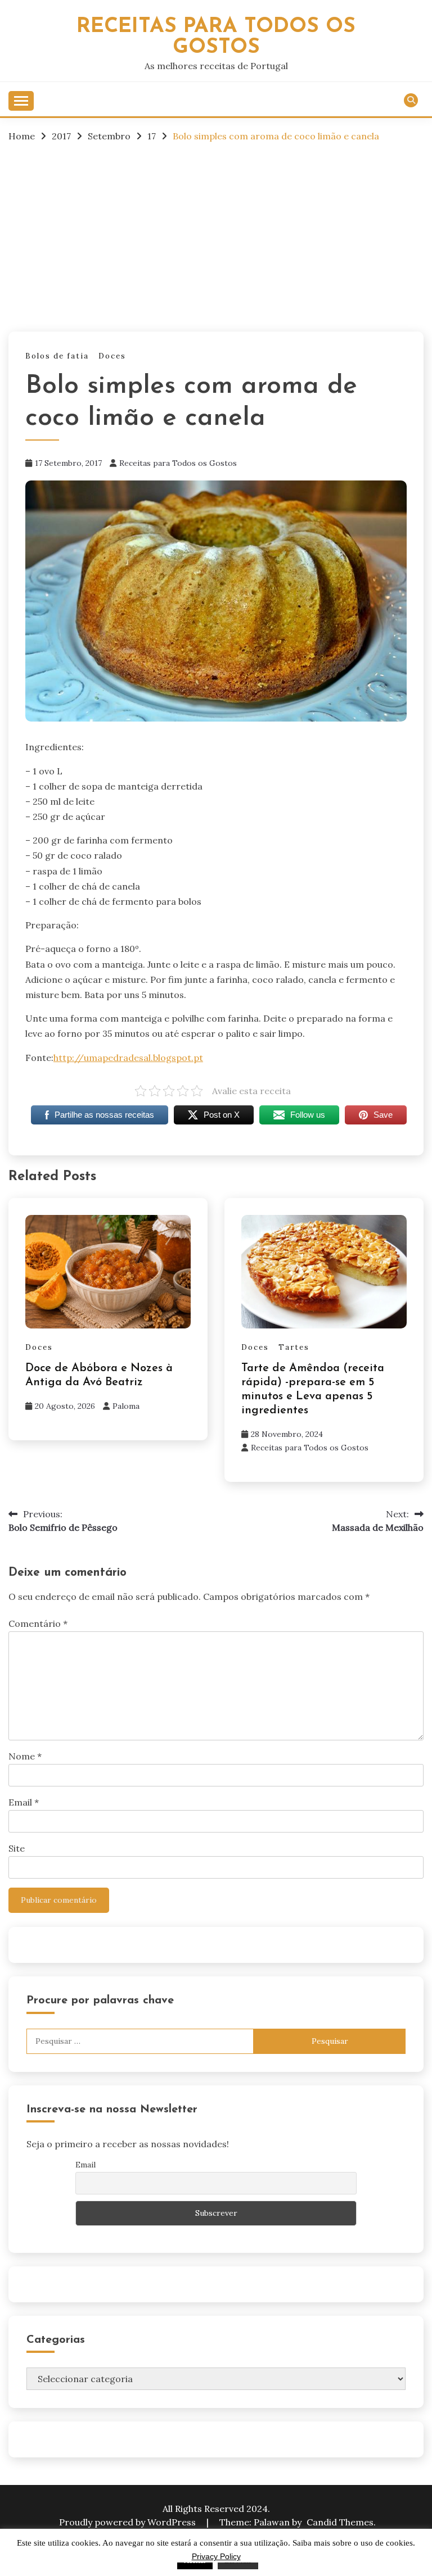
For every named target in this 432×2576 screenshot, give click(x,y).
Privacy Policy (216, 2556)
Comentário (38, 1623)
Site (17, 1848)
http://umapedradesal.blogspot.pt (128, 1058)
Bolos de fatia (57, 356)
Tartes (294, 1347)
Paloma (126, 1406)
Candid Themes (340, 2522)
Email (24, 1802)
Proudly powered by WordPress (129, 2522)
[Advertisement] (216, 236)
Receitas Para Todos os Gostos (216, 37)
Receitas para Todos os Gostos (178, 463)
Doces (112, 356)
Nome (25, 1756)
